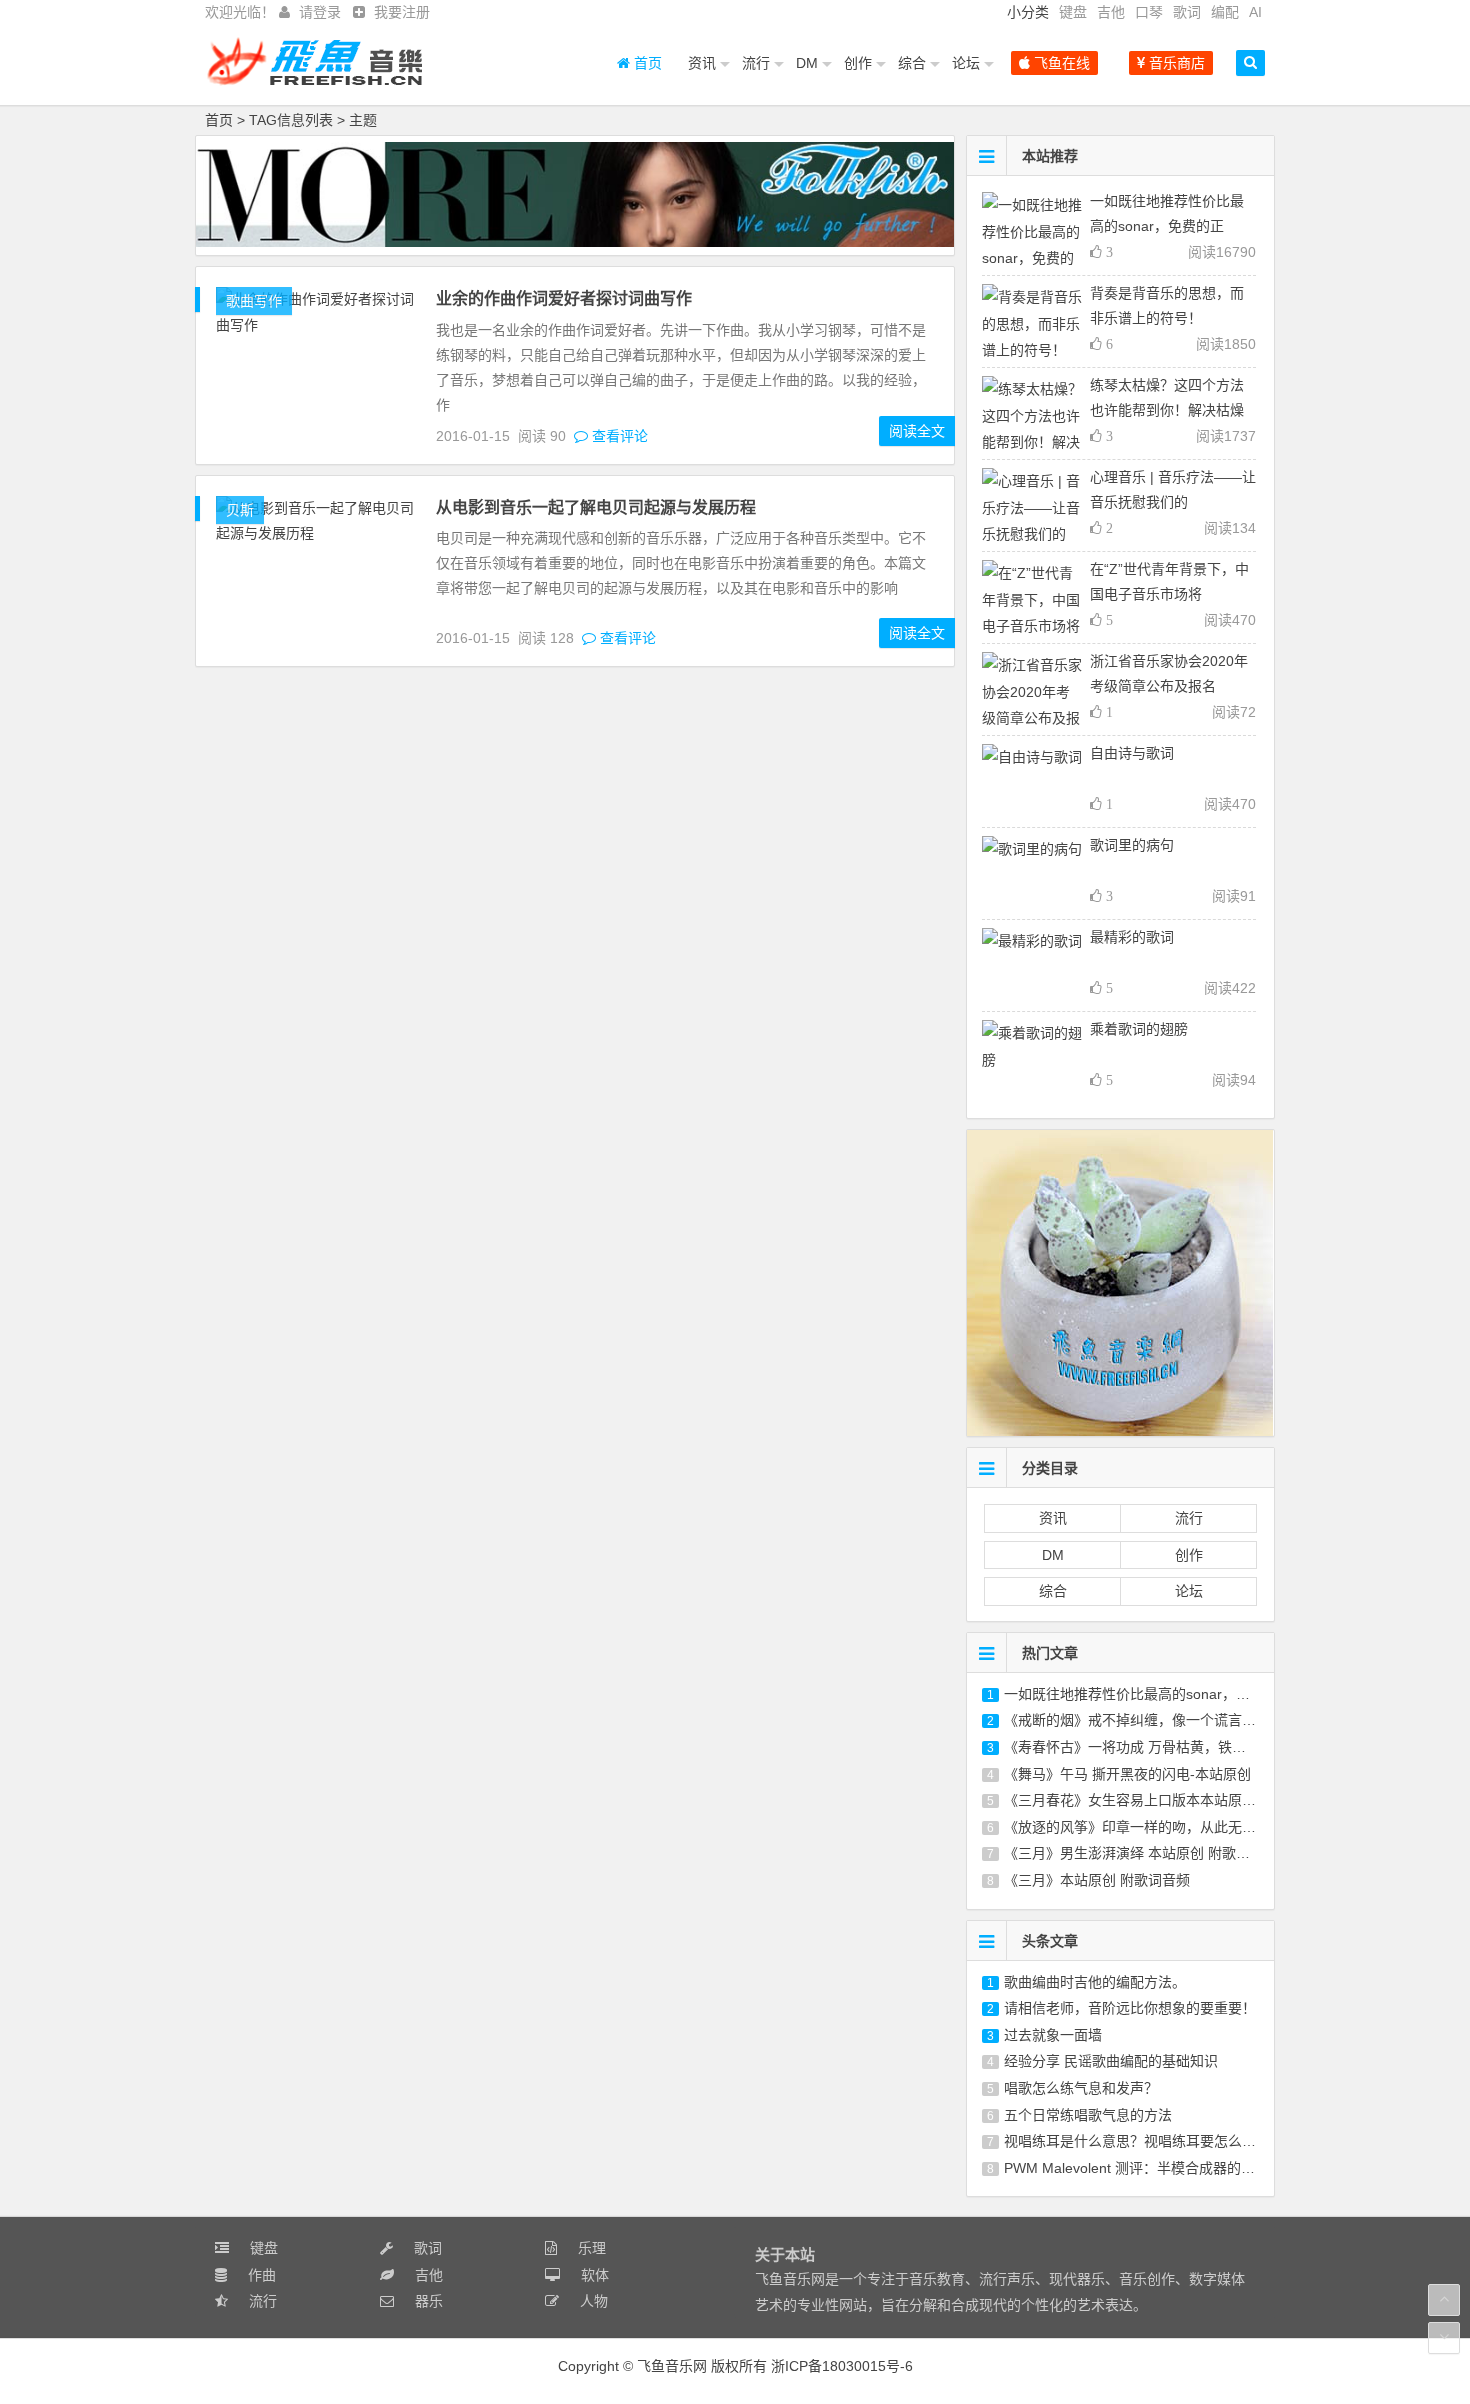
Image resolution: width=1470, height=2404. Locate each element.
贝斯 (240, 510)
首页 (646, 63)
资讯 (702, 63)
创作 (858, 63)
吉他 (1111, 12)
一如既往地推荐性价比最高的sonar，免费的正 (1148, 1694)
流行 (756, 63)
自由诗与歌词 (1132, 753)
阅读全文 (917, 431)
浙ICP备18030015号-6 (842, 2366)
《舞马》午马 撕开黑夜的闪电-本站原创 (1127, 1774)
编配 (1225, 12)
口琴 (1149, 12)
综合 (912, 63)
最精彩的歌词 (1132, 937)
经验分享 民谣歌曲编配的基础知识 (1111, 2061)
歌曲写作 (254, 301)
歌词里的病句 (1132, 845)
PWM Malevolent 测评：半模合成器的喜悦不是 (1150, 2168)
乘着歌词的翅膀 (1139, 1029)
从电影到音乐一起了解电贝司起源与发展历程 (596, 507)
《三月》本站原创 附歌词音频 (1097, 1880)
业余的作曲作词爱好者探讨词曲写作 (564, 298)
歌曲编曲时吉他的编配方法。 (1095, 1982)
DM (807, 63)
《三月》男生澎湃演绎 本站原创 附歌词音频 (1141, 1853)
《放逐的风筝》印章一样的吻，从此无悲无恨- (1146, 1827)
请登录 (320, 12)
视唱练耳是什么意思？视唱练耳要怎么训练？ (1144, 2141)
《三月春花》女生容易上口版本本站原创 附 (1139, 1800)
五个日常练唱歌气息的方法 (1088, 2115)
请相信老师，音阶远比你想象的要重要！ (1130, 2008)
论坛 (966, 63)
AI (1255, 12)
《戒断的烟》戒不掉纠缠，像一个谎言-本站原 (1146, 1720)
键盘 (1073, 12)
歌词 (1187, 12)
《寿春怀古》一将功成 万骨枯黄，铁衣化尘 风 (1148, 1747)
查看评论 (618, 436)
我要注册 (402, 12)
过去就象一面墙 (1053, 2035)
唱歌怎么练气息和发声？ (1081, 2088)
